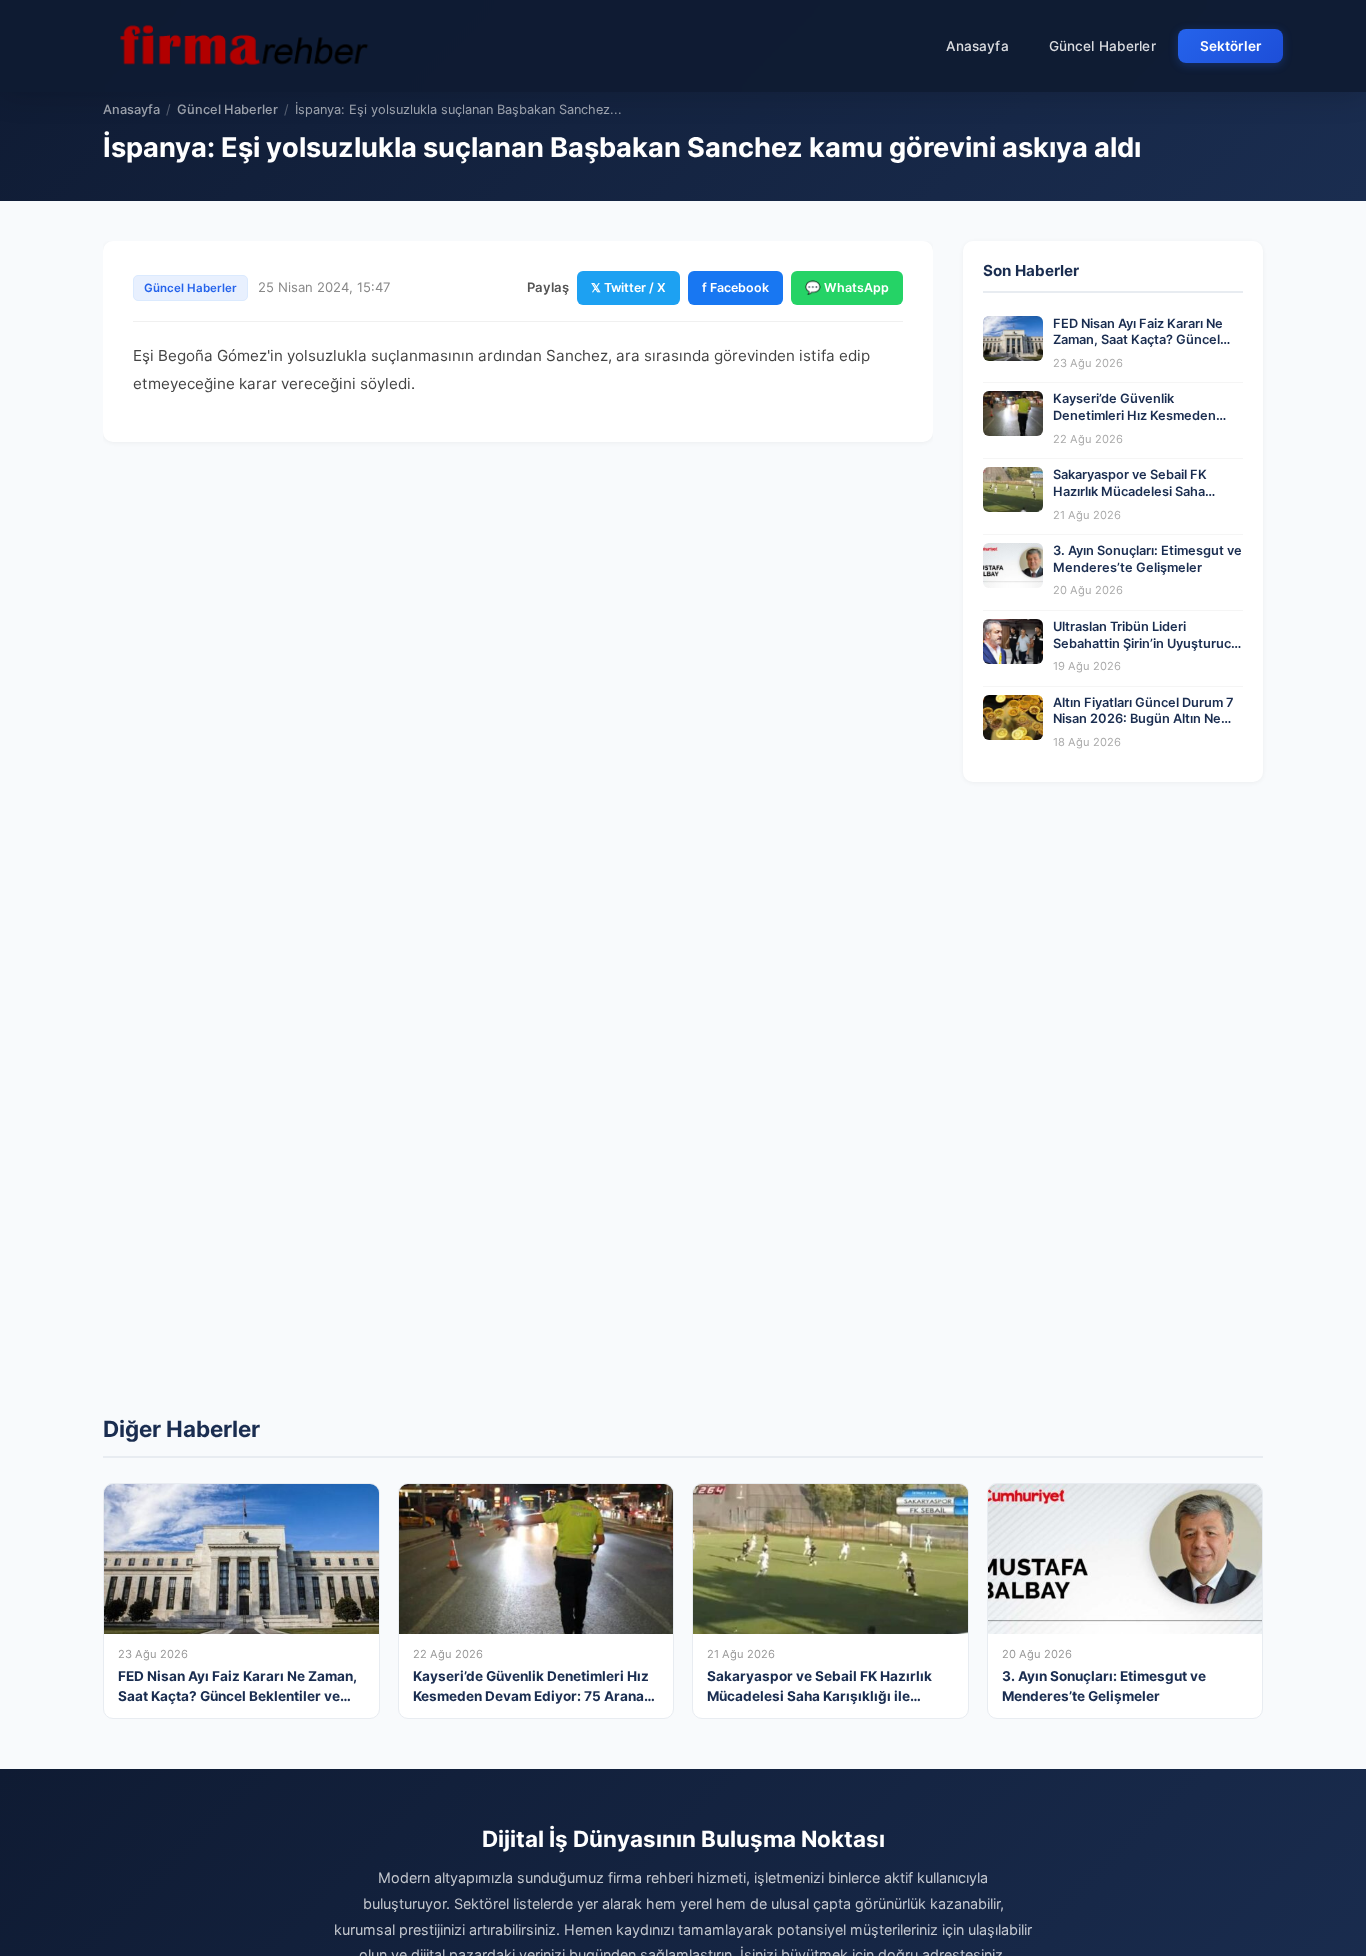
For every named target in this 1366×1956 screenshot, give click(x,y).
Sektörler (1230, 46)
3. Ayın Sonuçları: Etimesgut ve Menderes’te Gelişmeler (1147, 559)
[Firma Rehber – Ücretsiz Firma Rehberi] (242, 46)
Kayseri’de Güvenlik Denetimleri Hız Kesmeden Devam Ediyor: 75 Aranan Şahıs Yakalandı (1148, 423)
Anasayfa (977, 46)
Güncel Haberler (1102, 46)
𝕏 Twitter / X (628, 287)
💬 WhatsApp (847, 287)
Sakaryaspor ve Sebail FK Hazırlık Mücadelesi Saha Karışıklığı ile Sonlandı (1130, 491)
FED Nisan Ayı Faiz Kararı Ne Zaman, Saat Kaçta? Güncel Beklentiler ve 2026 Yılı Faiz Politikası (1138, 348)
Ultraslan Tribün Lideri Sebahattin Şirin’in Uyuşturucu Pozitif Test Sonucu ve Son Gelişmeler (1146, 651)
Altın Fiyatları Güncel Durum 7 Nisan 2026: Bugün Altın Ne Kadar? (1143, 719)
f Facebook (735, 287)
